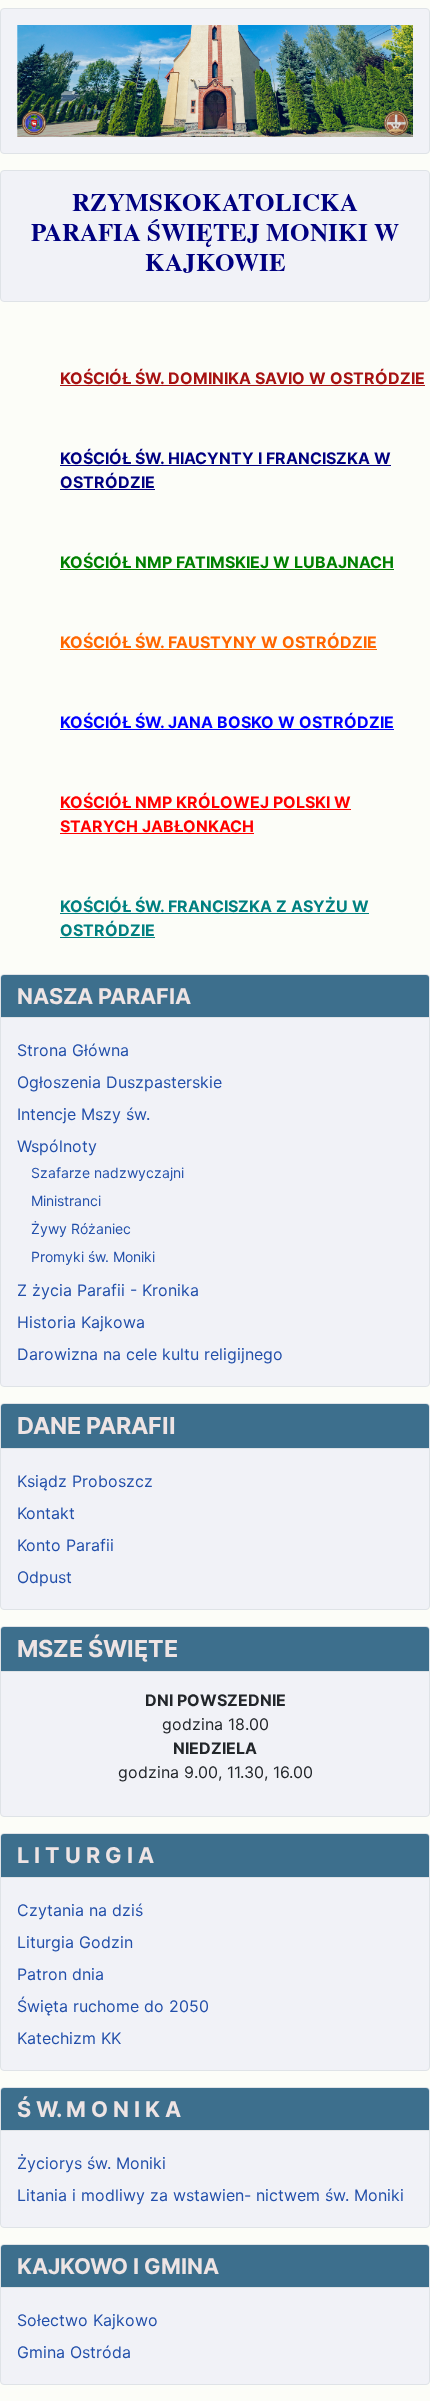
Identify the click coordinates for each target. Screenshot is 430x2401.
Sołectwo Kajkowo (87, 2320)
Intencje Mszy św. (83, 1114)
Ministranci (66, 1200)
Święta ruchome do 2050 (113, 2006)
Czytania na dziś (80, 1910)
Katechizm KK (69, 2038)
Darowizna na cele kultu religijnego (150, 1354)
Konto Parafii (65, 1545)
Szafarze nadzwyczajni (107, 1172)
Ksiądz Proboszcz (85, 1481)
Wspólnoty (57, 1146)
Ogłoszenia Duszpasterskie (119, 1082)
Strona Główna (73, 1050)
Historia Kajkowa (81, 1322)
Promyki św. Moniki (93, 1256)
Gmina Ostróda (74, 2352)
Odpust (44, 1577)
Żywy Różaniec (81, 1228)
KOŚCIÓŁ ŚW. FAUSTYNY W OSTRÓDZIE (218, 642)
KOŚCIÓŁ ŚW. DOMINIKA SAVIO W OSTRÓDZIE (242, 378)
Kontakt (46, 1513)
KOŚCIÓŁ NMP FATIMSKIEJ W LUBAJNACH (227, 562)
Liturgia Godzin (75, 1942)
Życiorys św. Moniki (91, 2163)
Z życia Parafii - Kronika (108, 1290)
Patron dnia (60, 1974)
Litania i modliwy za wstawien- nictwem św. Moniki (210, 2195)
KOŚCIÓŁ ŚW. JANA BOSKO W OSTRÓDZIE (227, 722)
